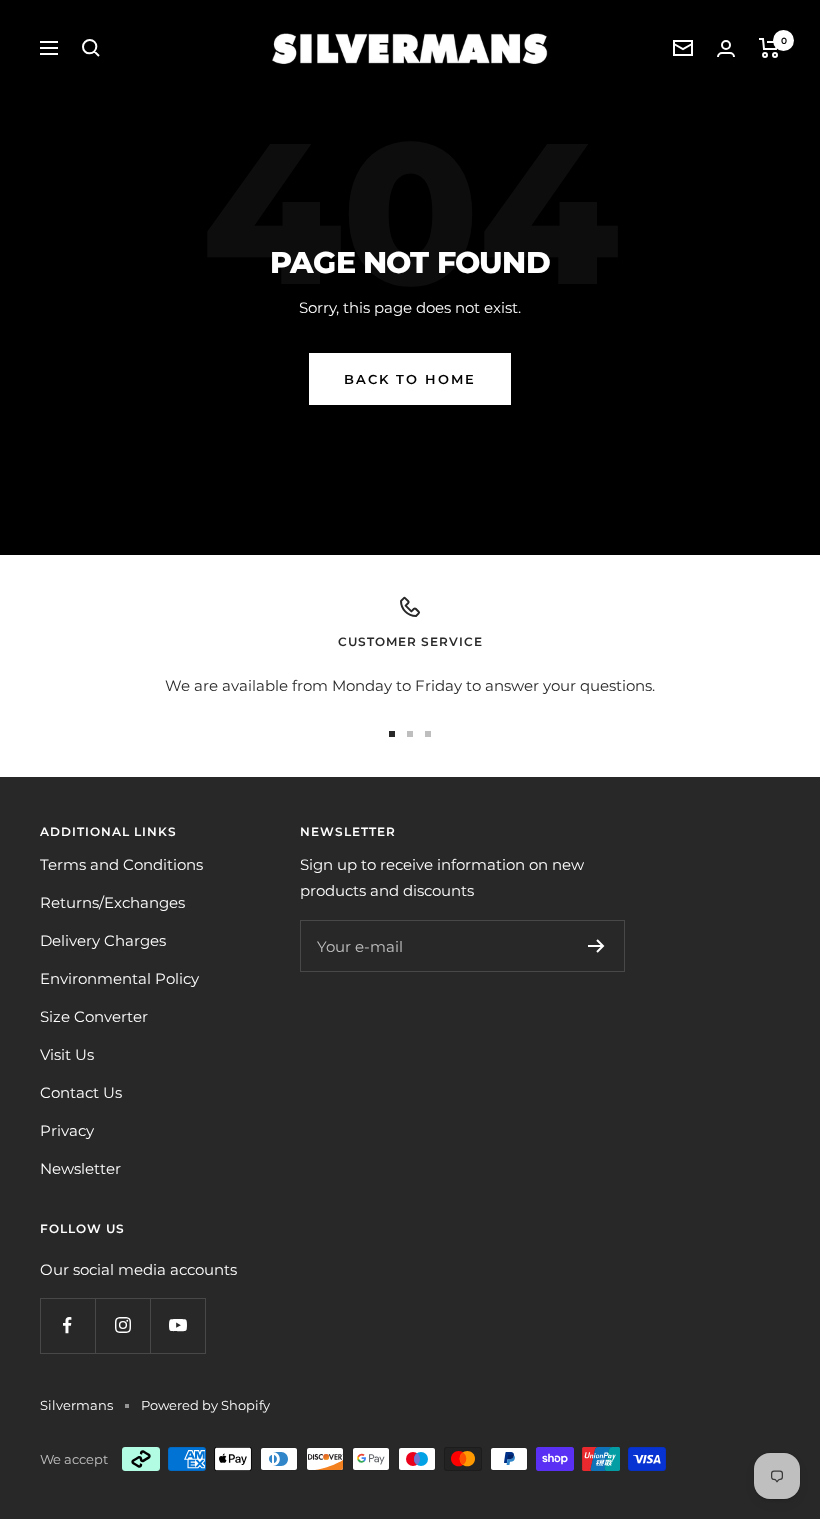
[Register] (596, 946)
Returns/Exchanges (112, 902)
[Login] (726, 48)
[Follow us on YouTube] (177, 1325)
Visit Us (67, 1054)
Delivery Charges (103, 940)
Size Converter (94, 1016)
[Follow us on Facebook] (67, 1325)
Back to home (410, 379)
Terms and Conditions (121, 864)
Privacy (67, 1130)
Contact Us (81, 1092)
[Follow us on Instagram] (122, 1325)
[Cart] (769, 48)
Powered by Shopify (205, 1405)
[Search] (91, 48)
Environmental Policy (119, 978)
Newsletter (80, 1168)
